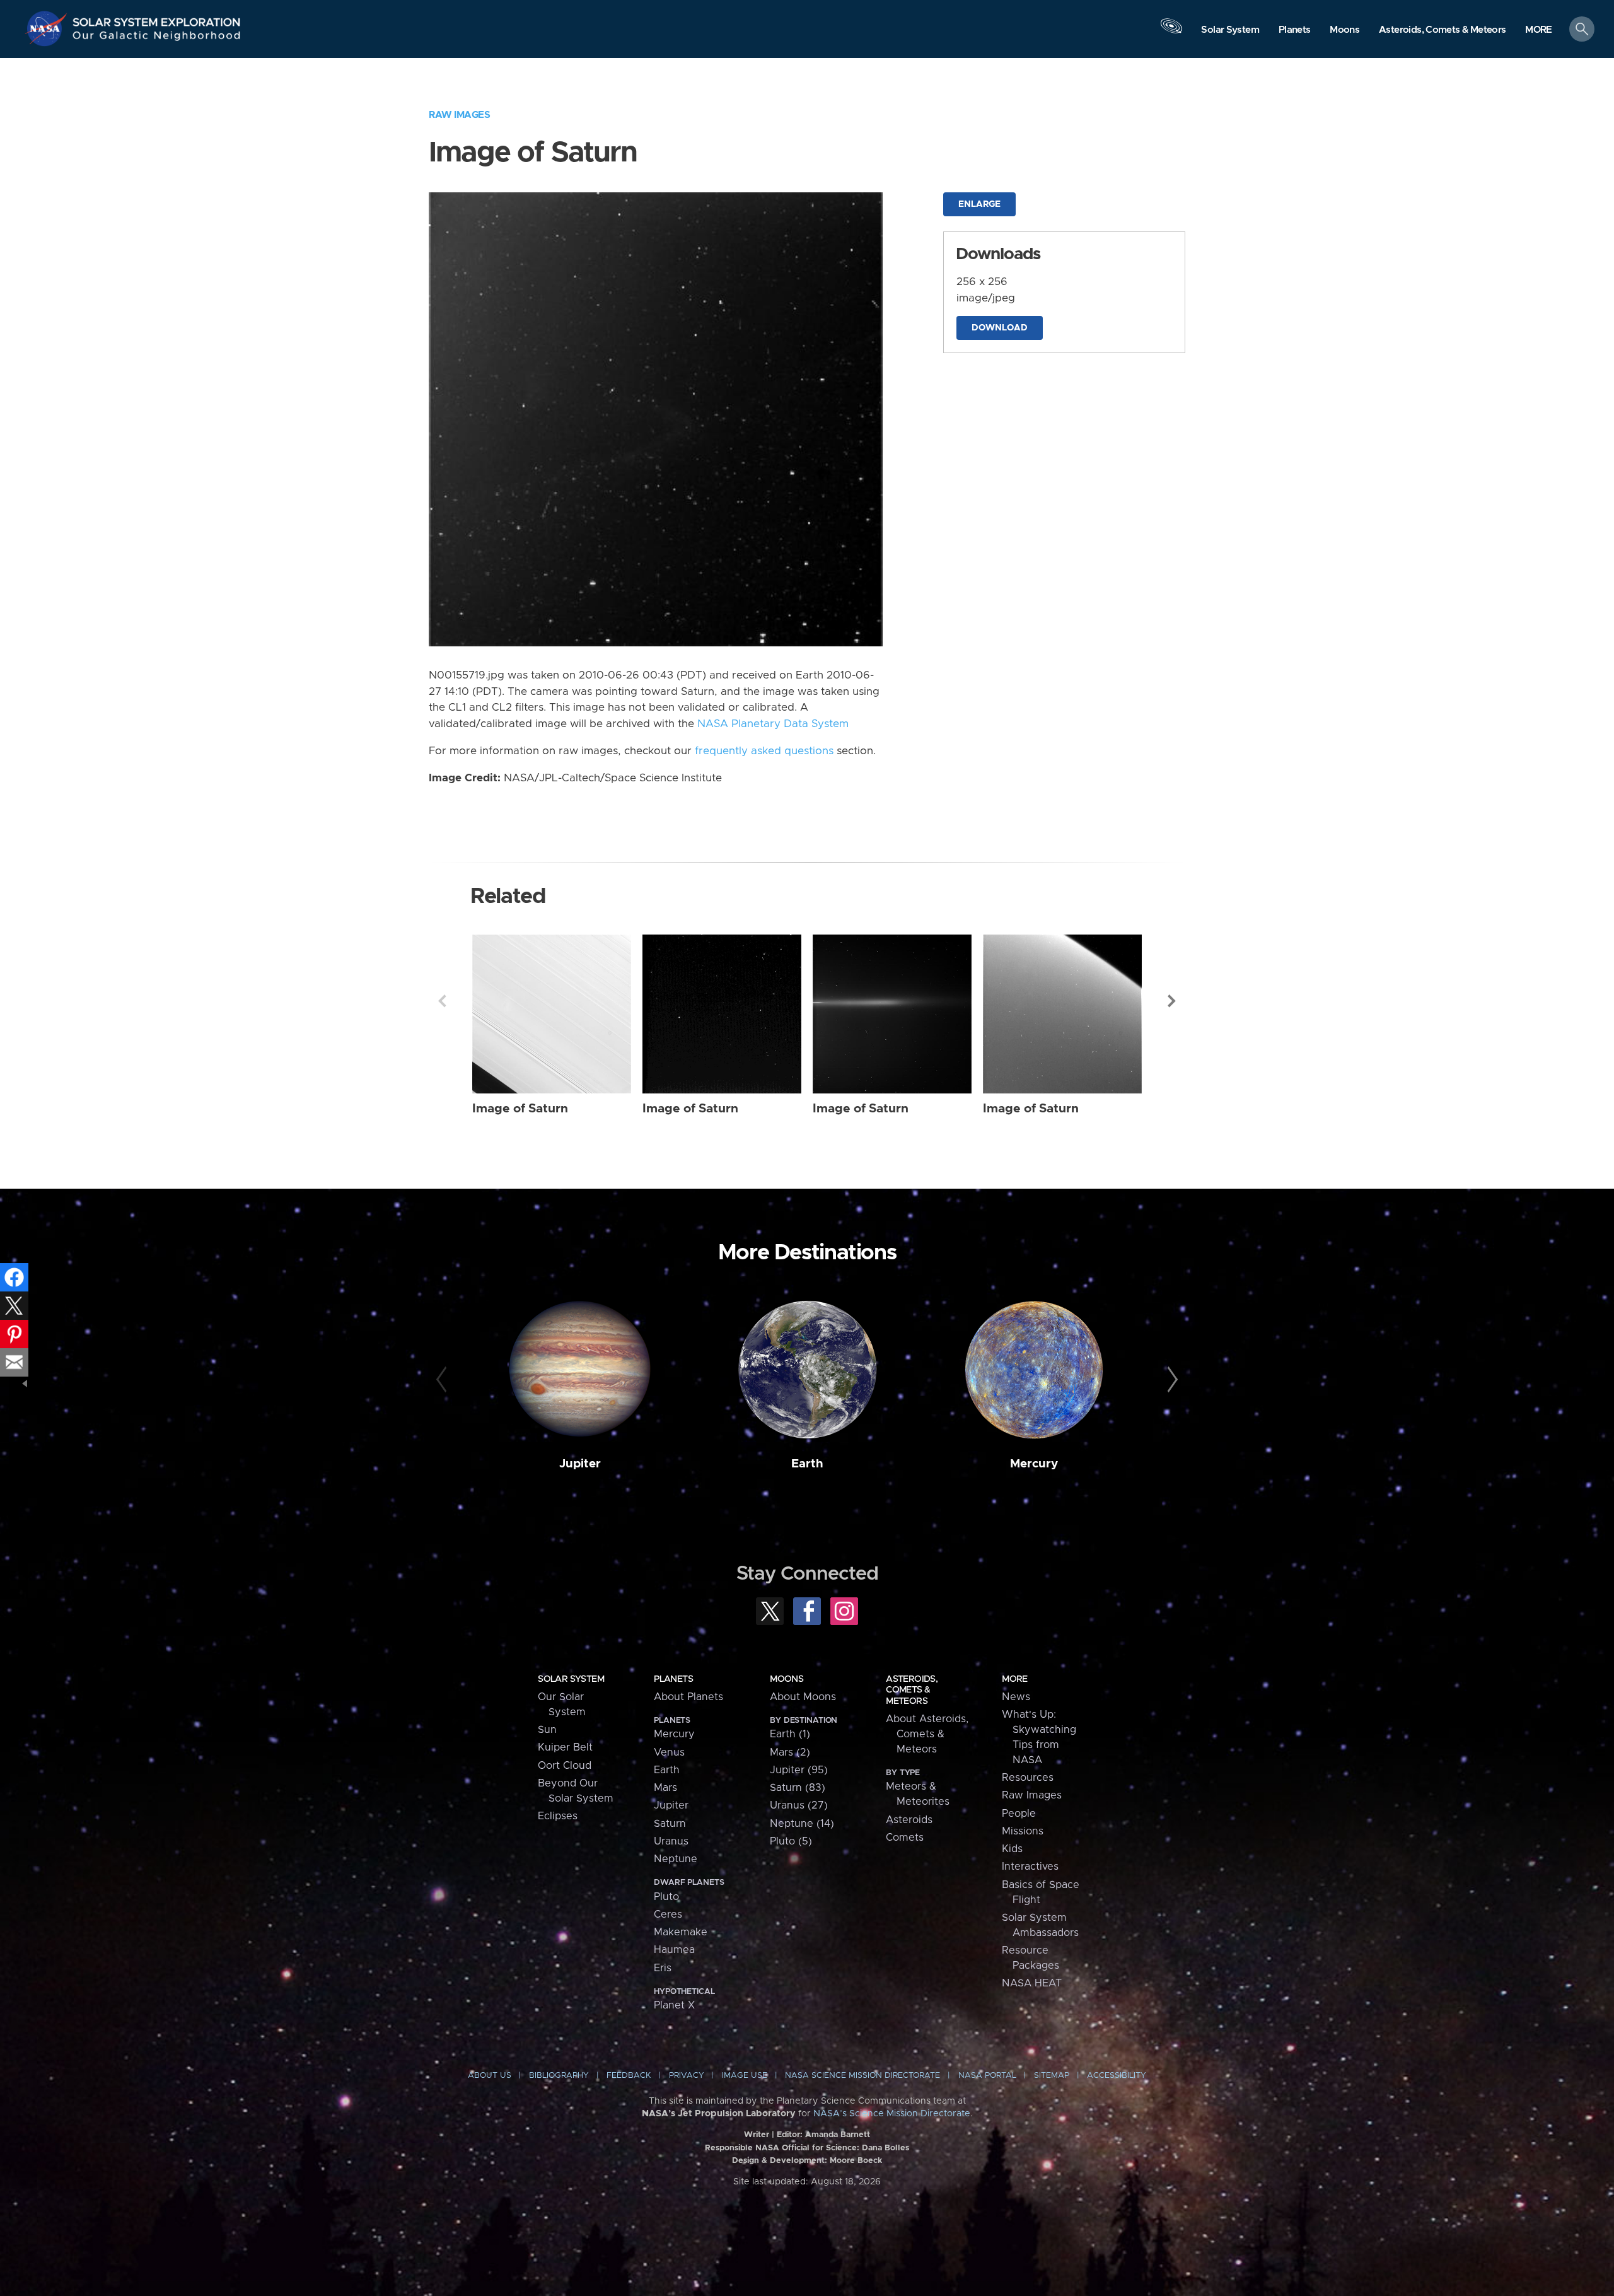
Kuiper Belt (565, 1747)
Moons (787, 1679)
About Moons (803, 1697)
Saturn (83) (798, 1788)
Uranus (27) (799, 1805)
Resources (1028, 1778)
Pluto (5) (791, 1841)
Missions (1023, 1831)
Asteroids (909, 1820)
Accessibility (1117, 2076)
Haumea (674, 1950)
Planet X (674, 2005)
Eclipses (558, 1816)
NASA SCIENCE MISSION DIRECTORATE (862, 2076)
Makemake (681, 1932)
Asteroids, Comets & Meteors (912, 1690)
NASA (48, 28)
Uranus (671, 1841)
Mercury (1034, 1464)
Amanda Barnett (838, 2135)
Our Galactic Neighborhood (157, 38)
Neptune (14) (802, 1824)
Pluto (666, 1897)
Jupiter (580, 1464)
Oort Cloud (565, 1766)
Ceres (668, 1914)
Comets (905, 1838)
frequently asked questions (764, 751)
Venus (669, 1752)
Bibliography (559, 2076)
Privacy (687, 2076)
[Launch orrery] (1171, 32)
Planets (673, 1679)
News (1016, 1697)
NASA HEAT (1032, 1983)
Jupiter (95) (799, 1770)
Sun (547, 1730)
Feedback (629, 2076)
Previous (442, 1001)
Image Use (745, 2076)
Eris (663, 1968)
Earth (807, 1464)
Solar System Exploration (157, 19)
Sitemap (1052, 2076)
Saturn (670, 1824)
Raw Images (459, 115)
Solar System (571, 1679)
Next (1172, 1001)
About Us (490, 2076)
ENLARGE (979, 204)
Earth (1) (790, 1734)
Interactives (1030, 1867)
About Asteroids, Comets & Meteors (927, 1734)
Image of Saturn (520, 1109)
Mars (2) (790, 1752)
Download (1000, 328)
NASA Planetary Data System (773, 724)
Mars (665, 1788)
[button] (1539, 30)
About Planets (688, 1697)
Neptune (676, 1859)
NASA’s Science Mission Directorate (892, 2114)
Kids (1012, 1849)
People (1019, 1814)
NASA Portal (987, 2076)
